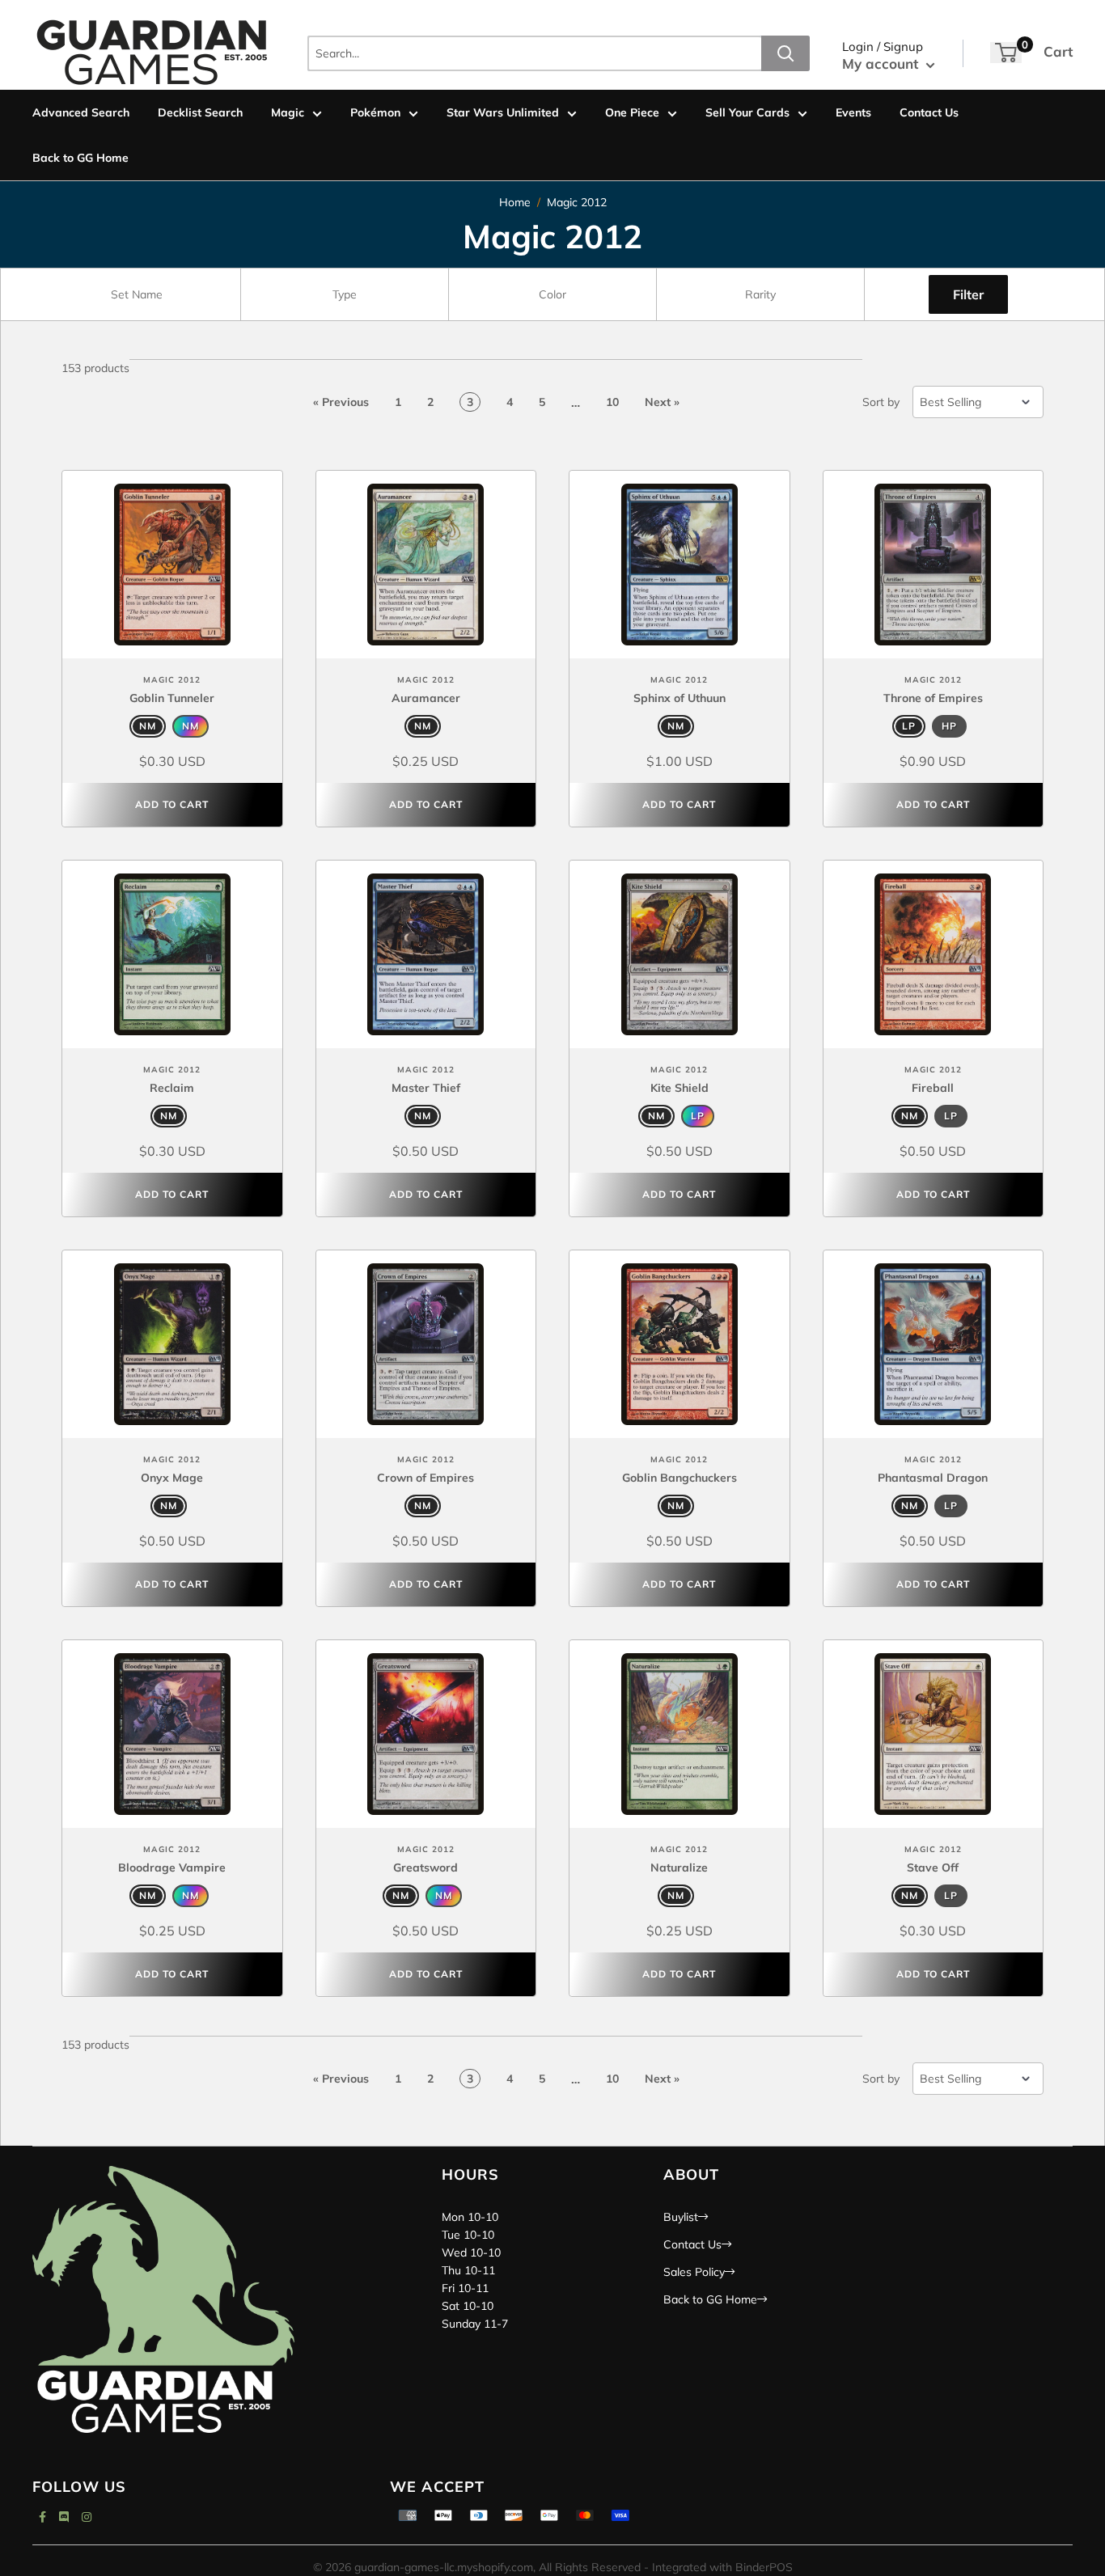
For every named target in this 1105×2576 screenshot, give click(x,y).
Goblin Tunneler (172, 698)
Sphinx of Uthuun (680, 698)
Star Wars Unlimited (503, 112)
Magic (288, 112)
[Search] (785, 53)
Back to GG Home (80, 158)
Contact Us (929, 112)
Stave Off (933, 1867)
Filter (968, 294)
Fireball (933, 1088)
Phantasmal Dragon (933, 1478)
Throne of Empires (933, 698)
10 (612, 402)
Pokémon (375, 112)
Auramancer (426, 698)
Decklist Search (200, 112)
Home (515, 202)
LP (909, 726)
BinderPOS (764, 2567)
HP (949, 726)
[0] (1006, 53)
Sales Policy (694, 2272)
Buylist (681, 2217)
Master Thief (426, 1088)
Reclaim (172, 1088)
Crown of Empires (425, 1478)
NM (148, 726)
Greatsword (425, 1867)
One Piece (632, 112)
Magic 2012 (577, 202)
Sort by (881, 402)
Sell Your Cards (747, 112)
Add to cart (172, 804)
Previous (341, 402)
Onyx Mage (172, 1478)
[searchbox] (139, 294)
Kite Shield (680, 1088)
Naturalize (679, 1867)
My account (882, 63)
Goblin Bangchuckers (680, 1478)
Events (853, 112)
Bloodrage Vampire (172, 1867)
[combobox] (137, 294)
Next (662, 402)
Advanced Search (81, 112)
